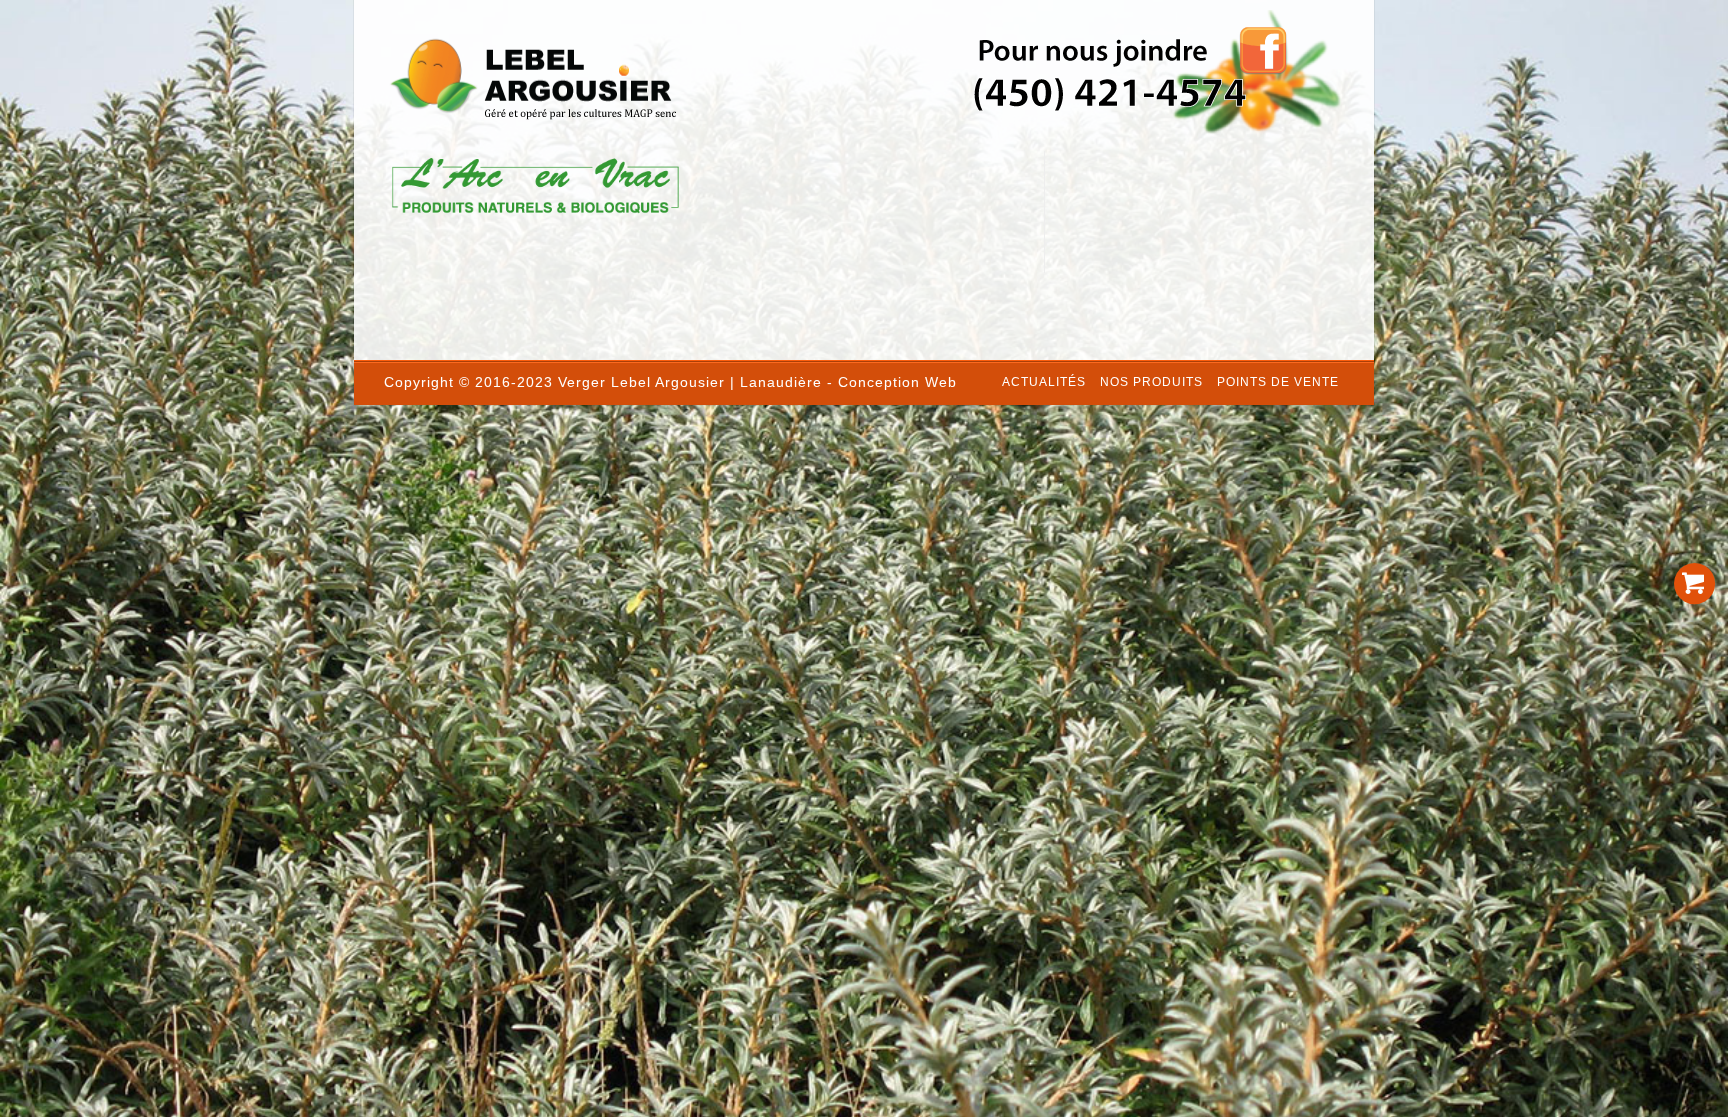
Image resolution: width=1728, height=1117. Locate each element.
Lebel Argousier (668, 382)
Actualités (1044, 382)
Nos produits (1151, 382)
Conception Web (897, 382)
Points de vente (1278, 382)
